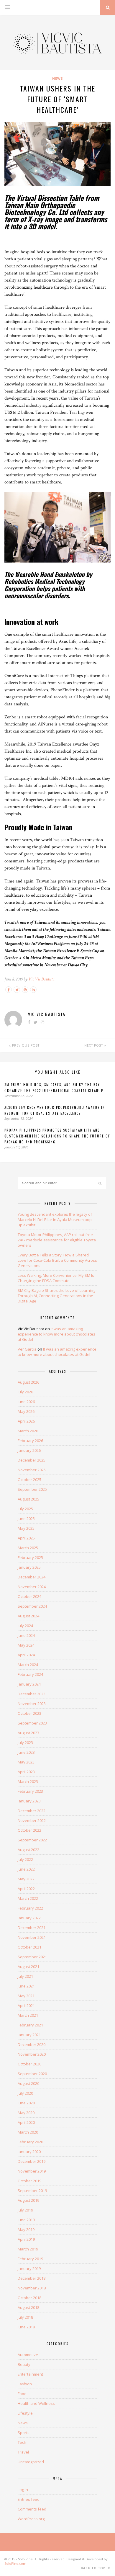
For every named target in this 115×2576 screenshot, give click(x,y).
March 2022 (28, 1898)
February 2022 (30, 1908)
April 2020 (26, 2122)
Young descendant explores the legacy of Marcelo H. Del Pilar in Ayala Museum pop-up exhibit (55, 1220)
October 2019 (29, 2181)
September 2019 (32, 2191)
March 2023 (28, 1781)
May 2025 (26, 1528)
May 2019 (26, 2230)
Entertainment (30, 2374)
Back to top (94, 2568)
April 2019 (26, 2239)
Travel (23, 2452)
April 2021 (26, 2005)
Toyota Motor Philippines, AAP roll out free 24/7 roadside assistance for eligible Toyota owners (57, 1240)
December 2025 (32, 1460)
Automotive (28, 2355)
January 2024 (29, 1684)
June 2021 (26, 1986)
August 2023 (28, 1733)
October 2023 (29, 1713)
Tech (22, 2442)
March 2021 (28, 2015)
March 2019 (28, 2249)
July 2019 (25, 2210)
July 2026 (25, 1392)
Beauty (24, 2364)
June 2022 (26, 1869)
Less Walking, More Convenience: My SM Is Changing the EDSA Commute (56, 1278)
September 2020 (32, 2074)
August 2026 (28, 1382)
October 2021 (29, 1947)
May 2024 (26, 1645)
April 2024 (26, 1655)
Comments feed (32, 2509)
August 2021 (28, 1967)
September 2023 (32, 1723)
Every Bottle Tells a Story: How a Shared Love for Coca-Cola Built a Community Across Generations (57, 1260)
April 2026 (26, 1421)
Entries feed (29, 2499)
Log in (23, 2490)
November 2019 (32, 2171)
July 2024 (25, 1626)
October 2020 (29, 2064)
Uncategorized (31, 2462)
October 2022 (29, 1830)
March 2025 (28, 1548)
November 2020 (32, 2054)
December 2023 (32, 1694)
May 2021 (26, 1996)
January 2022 (29, 1918)
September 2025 (32, 1489)
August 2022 (28, 1850)
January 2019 (29, 2268)
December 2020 (32, 2044)
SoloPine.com (15, 2563)
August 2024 (28, 1616)
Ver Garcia (27, 1349)
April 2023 (26, 1772)
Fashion (25, 2384)
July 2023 (25, 1743)
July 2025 (25, 1509)
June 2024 (26, 1635)
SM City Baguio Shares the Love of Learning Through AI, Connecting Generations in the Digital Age (56, 1296)
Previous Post (25, 1045)
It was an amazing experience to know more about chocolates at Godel (56, 1334)
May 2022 (26, 1879)
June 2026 (26, 1402)
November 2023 (32, 1704)
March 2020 (28, 2132)
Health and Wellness (36, 2403)
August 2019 (28, 2200)
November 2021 (32, 1937)
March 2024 (28, 1665)
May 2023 (26, 1762)
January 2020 (29, 2152)
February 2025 (30, 1557)
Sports (24, 2433)
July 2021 (25, 1976)
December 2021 (32, 1928)
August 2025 (28, 1499)
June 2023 (26, 1752)
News (58, 78)
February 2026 (30, 1441)
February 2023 (30, 1791)
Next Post (94, 1045)
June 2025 (26, 1519)
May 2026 (26, 1411)
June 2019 (26, 2220)
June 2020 (26, 2103)
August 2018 (28, 2307)
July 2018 (25, 2317)
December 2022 (32, 1811)
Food (22, 2394)
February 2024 (30, 1674)
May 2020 (26, 2113)
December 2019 (32, 2161)
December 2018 (32, 2278)
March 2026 (28, 1431)
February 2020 (30, 2142)
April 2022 (26, 1889)
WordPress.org (31, 2519)
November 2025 (32, 1470)
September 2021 (32, 1957)
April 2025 (26, 1538)
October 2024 (29, 1596)
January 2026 (29, 1450)
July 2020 (25, 2093)
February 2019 (30, 2259)
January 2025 (29, 1567)
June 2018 (26, 2327)
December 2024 (32, 1577)
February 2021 (30, 2025)
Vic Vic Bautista (41, 979)
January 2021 (29, 2035)
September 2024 (32, 1606)
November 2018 (32, 2288)
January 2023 (29, 1801)
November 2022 (32, 1820)
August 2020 (28, 2083)
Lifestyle (25, 2413)
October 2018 (29, 2298)
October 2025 (29, 1480)
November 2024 (32, 1587)
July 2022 (25, 1859)
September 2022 (32, 1840)
